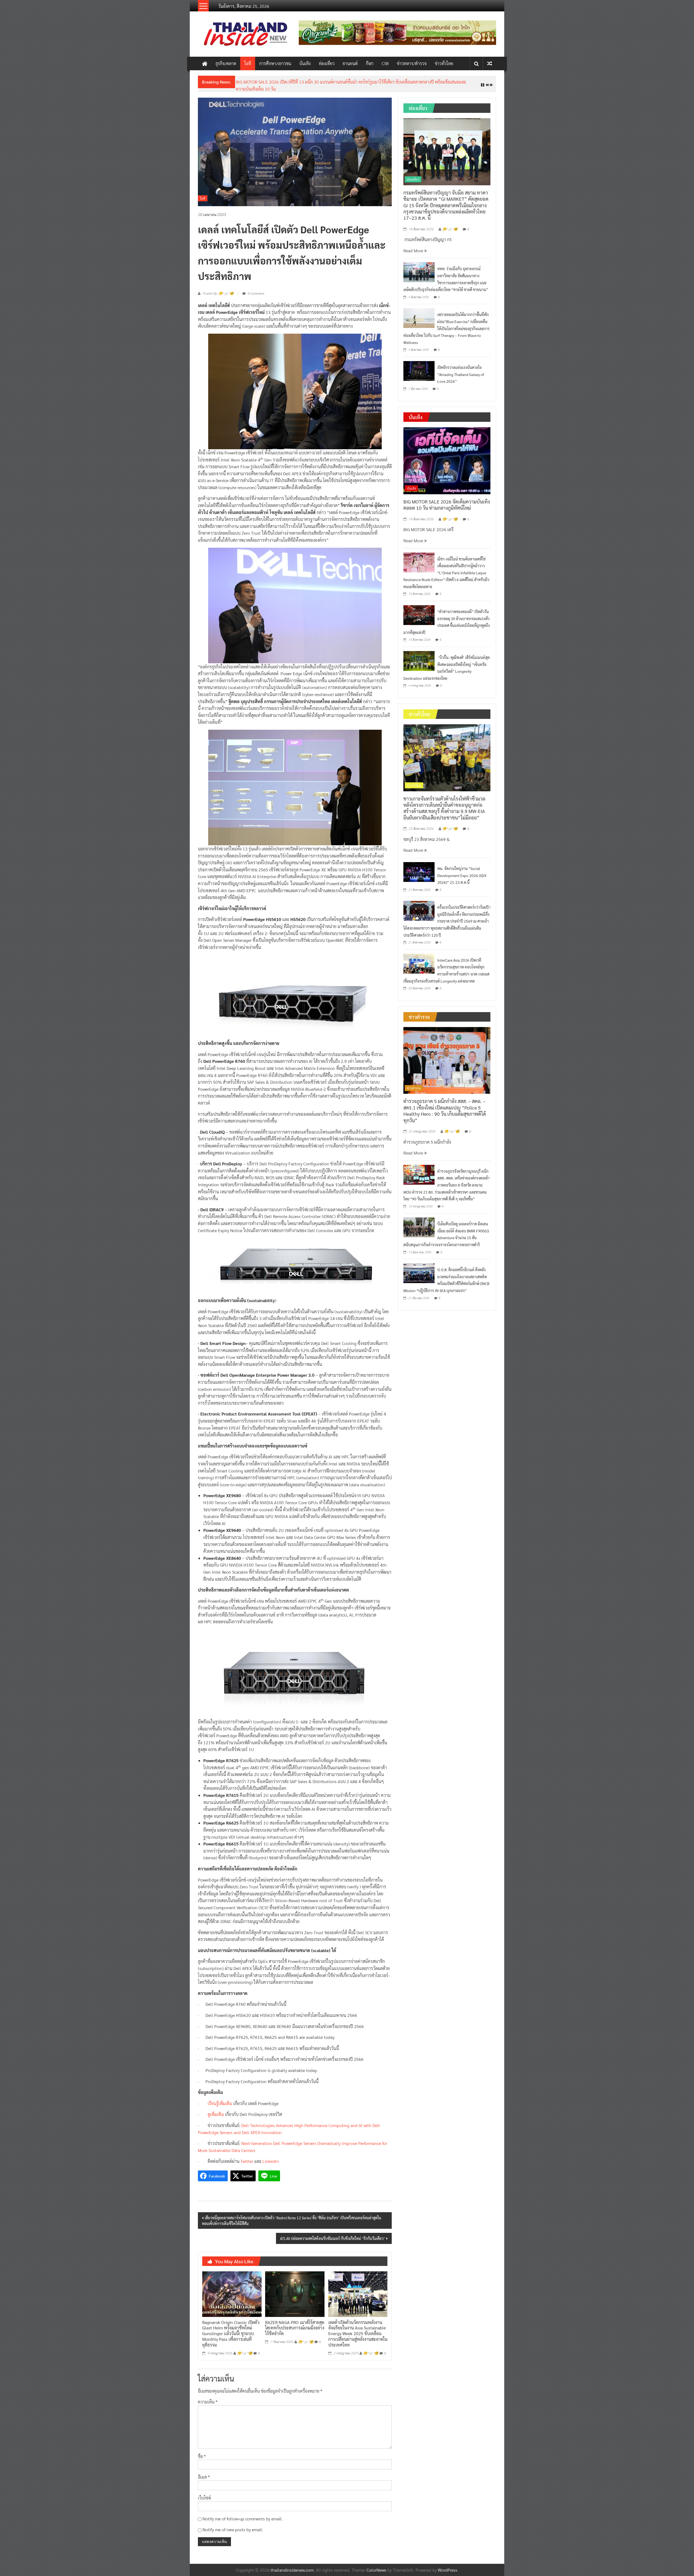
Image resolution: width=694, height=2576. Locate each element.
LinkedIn (271, 2157)
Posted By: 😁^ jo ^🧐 (218, 289)
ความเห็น (208, 2398)
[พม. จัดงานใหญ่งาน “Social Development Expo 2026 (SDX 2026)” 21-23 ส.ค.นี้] (419, 867)
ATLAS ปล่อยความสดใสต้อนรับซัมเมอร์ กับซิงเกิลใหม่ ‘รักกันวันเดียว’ (332, 2234)
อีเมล (204, 2473)
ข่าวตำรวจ (414, 1084)
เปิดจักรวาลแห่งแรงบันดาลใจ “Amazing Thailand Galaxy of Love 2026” (461, 370)
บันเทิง (305, 63)
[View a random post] (490, 63)
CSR (385, 63)
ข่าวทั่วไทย (444, 63)
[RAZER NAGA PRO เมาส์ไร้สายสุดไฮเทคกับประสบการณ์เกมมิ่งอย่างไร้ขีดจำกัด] (295, 2289)
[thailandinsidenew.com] (205, 63)
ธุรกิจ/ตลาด (226, 63)
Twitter (247, 2157)
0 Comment (256, 289)
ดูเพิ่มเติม (216, 2110)
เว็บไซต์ (205, 2493)
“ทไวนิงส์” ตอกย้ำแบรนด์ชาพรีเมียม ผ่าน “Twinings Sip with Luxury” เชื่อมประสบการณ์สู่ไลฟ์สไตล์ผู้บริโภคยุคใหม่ (336, 82)
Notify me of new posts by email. (233, 2525)
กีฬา (370, 63)
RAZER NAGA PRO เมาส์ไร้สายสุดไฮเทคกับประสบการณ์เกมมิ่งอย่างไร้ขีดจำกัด (295, 2324)
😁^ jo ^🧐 (245, 2349)
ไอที (248, 63)
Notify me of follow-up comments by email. (243, 2514)
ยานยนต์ (350, 63)
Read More (414, 246)
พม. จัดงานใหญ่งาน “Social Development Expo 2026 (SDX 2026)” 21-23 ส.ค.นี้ (462, 871)
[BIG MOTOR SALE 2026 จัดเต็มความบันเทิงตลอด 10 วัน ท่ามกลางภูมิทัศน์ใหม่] (447, 456)
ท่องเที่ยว (327, 63)
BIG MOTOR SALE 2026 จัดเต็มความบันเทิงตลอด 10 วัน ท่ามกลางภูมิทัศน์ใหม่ (447, 500)
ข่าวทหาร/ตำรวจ (412, 63)
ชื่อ (202, 2452)
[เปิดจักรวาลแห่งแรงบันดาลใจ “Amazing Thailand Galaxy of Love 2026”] (419, 366)
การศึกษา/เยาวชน (275, 63)
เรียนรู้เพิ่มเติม (220, 2099)
